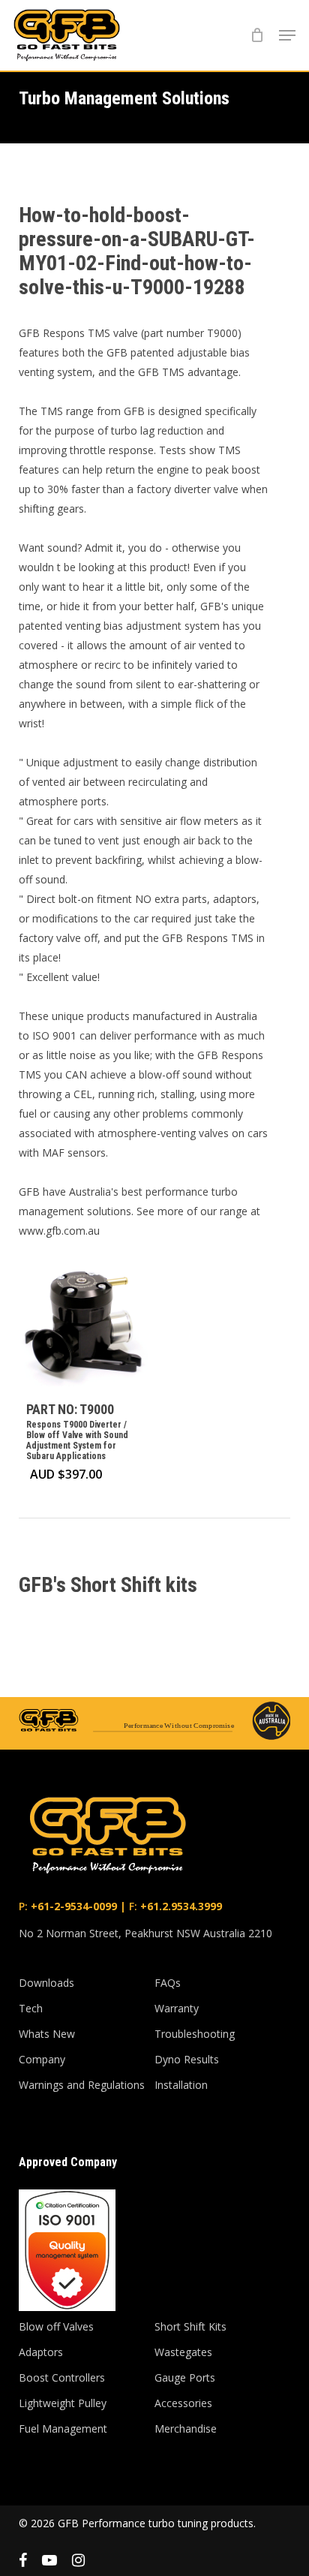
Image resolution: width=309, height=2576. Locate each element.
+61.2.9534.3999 (180, 1906)
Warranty (177, 2008)
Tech (31, 2008)
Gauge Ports (185, 2377)
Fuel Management (63, 2429)
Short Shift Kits (190, 2326)
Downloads (46, 1983)
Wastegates (183, 2352)
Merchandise (186, 2429)
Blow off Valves (56, 2326)
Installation (181, 2085)
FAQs (168, 1983)
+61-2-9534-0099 (72, 1906)
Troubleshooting (195, 2034)
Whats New (47, 2034)
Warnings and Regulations (82, 2085)
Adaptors (41, 2352)
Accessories (183, 2403)
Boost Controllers (62, 2377)
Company (42, 2059)
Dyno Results (187, 2059)
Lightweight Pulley (63, 2403)
